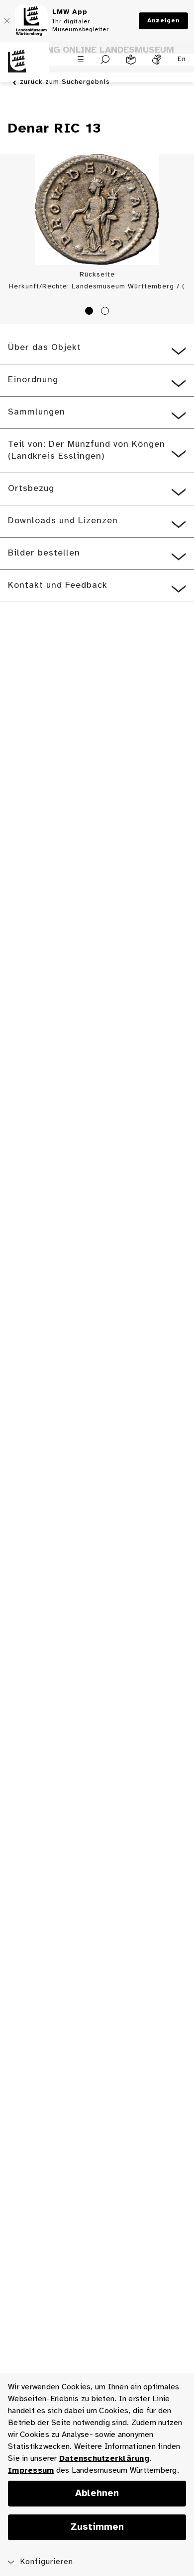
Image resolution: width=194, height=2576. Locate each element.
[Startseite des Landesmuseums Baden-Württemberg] (24, 67)
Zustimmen (97, 2527)
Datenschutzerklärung (104, 2459)
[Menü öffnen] (81, 59)
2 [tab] (106, 312)
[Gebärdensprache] (157, 60)
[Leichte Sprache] (131, 60)
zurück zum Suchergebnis (65, 82)
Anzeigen (163, 21)
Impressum (31, 2471)
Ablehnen (97, 2494)
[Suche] (105, 60)
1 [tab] (91, 312)
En (182, 59)
